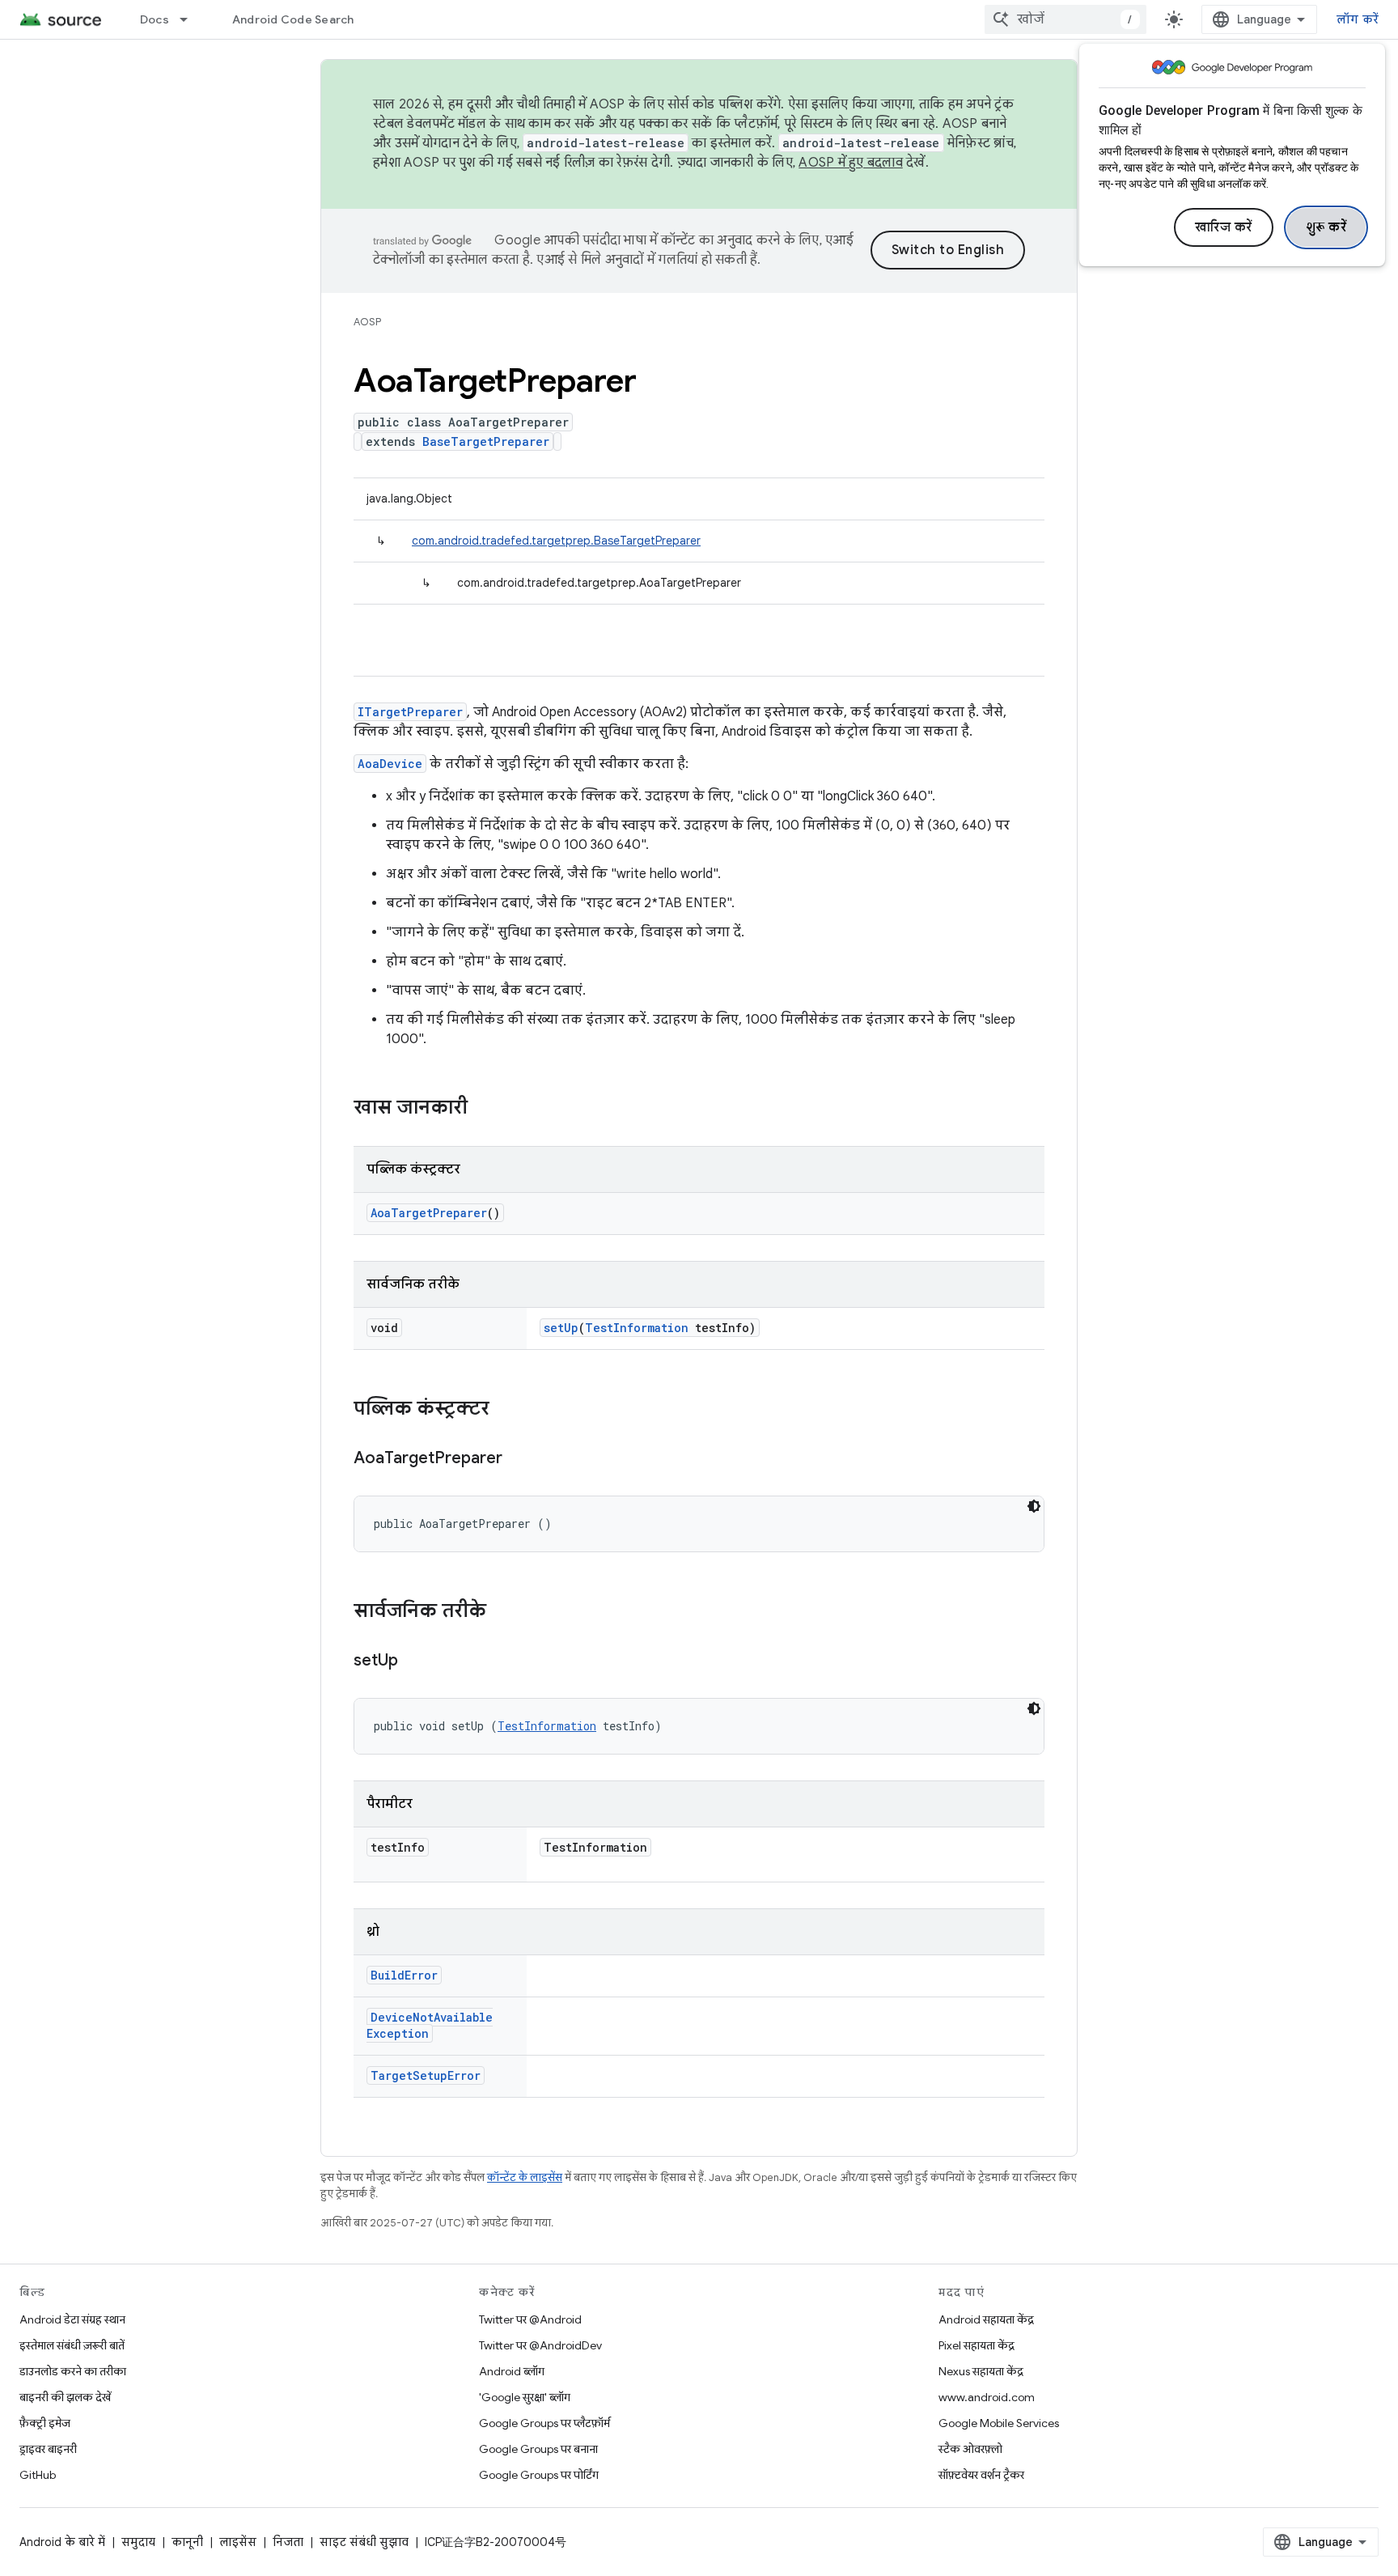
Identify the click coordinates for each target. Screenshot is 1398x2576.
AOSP (367, 322)
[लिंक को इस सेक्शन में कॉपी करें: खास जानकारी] (484, 1109)
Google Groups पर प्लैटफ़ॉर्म (544, 2423)
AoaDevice (390, 764)
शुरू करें (1326, 227)
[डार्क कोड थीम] (1034, 1506)
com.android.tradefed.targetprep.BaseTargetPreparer (556, 541)
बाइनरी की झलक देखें (65, 2397)
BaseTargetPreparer (486, 441)
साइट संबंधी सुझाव (364, 2542)
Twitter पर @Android (530, 2319)
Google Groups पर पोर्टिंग (539, 2475)
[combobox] (1065, 19)
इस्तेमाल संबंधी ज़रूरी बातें (72, 2345)
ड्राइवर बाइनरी (48, 2449)
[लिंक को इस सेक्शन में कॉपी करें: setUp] (414, 1661)
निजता (288, 2542)
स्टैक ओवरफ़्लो (970, 2449)
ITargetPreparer (410, 712)
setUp (561, 1328)
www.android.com (987, 2397)
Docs (155, 19)
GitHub (38, 2475)
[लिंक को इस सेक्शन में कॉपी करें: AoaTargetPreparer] (519, 1459)
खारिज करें (1224, 227)
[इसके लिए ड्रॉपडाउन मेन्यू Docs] (191, 19)
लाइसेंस (238, 2542)
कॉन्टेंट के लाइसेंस (525, 2177)
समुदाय (138, 2542)
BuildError (404, 1975)
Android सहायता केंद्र (986, 2319)
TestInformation (637, 1328)
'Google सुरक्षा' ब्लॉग (525, 2397)
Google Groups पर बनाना (538, 2449)
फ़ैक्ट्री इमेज (45, 2423)
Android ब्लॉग (512, 2371)
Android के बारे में (62, 2542)
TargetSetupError (426, 2075)
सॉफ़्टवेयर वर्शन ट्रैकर (981, 2475)
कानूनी (187, 2542)
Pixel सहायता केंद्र (976, 2345)
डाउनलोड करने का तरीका (73, 2371)
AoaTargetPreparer (429, 1213)
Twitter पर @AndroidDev (540, 2345)
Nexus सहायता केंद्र (981, 2371)
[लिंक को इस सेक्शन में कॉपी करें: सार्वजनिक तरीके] (502, 1612)
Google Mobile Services (999, 2423)
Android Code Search (293, 19)
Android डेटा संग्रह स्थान (72, 2319)
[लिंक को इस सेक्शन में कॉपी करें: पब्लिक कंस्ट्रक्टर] (506, 1410)
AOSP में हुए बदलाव (851, 163)
